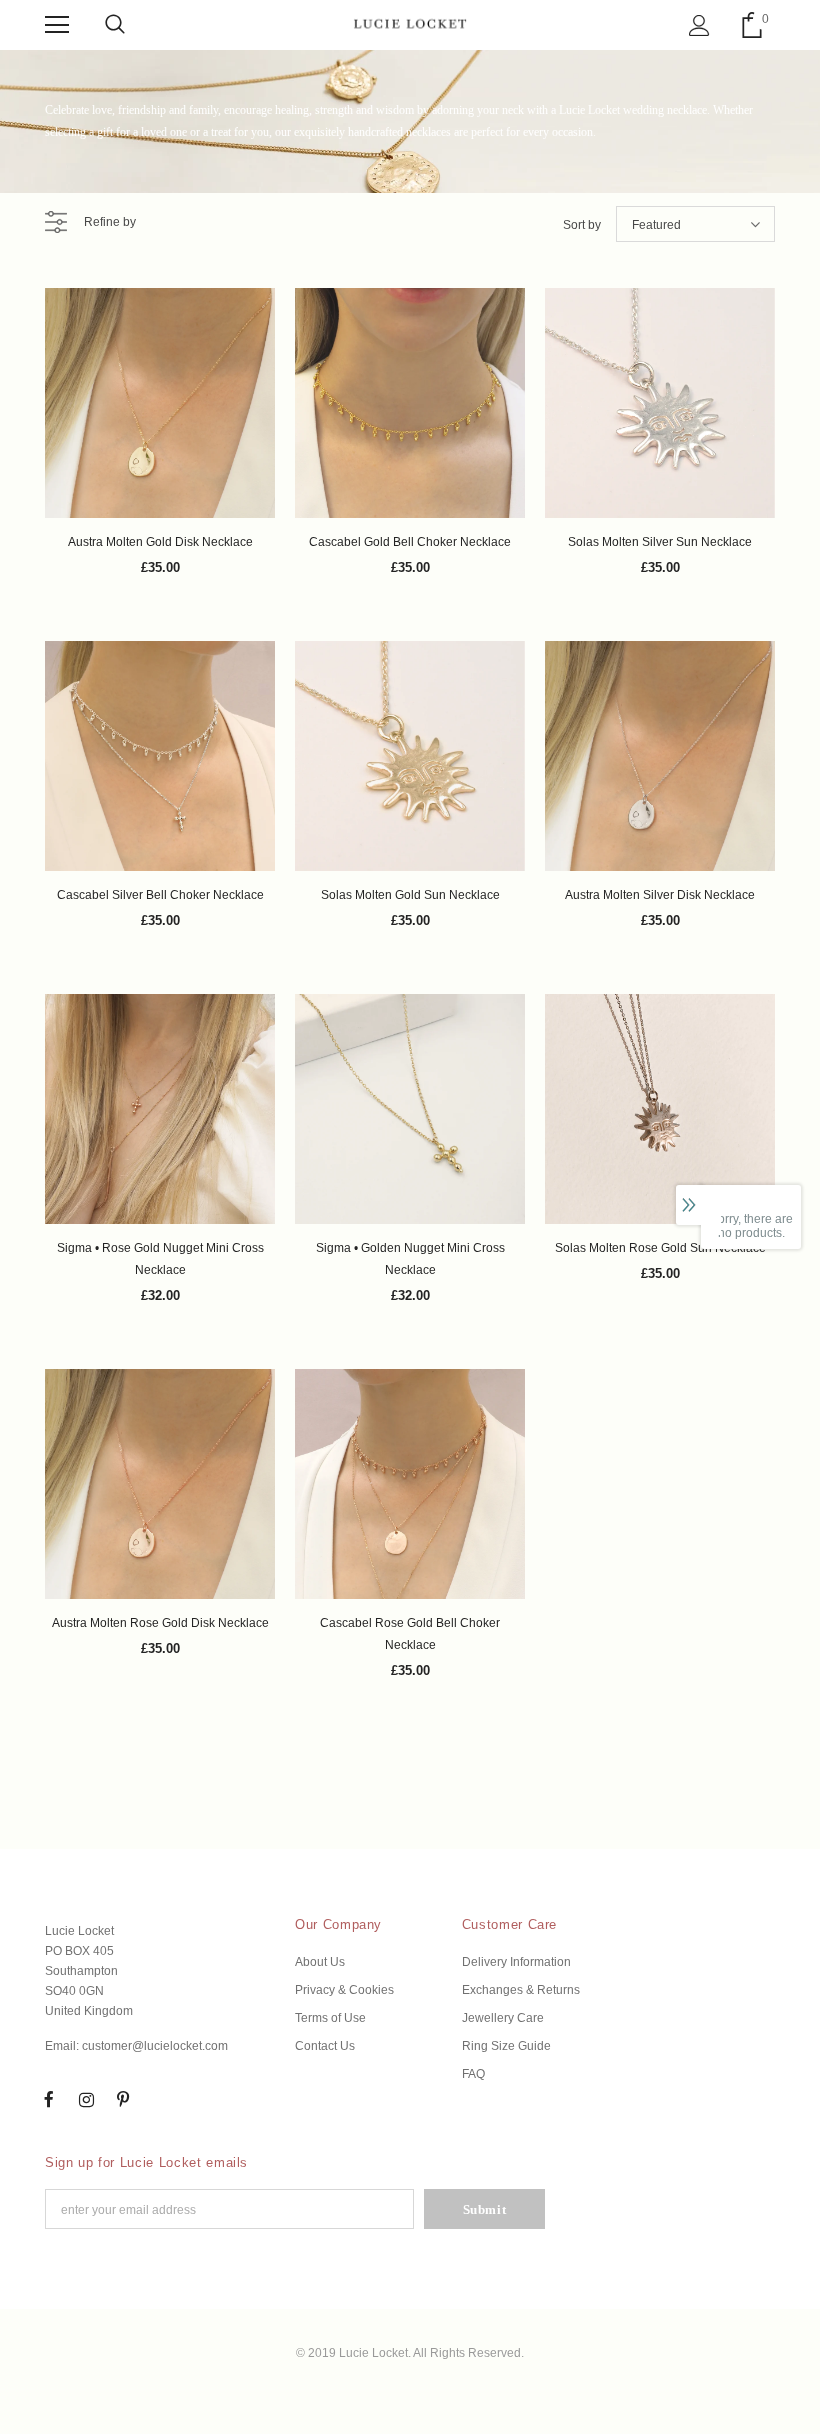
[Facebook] (49, 2099)
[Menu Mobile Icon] (57, 25)
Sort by (582, 225)
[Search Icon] (115, 25)
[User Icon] (699, 25)
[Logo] (410, 24)
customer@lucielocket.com (155, 2046)
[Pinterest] (123, 2099)
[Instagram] (86, 2099)
